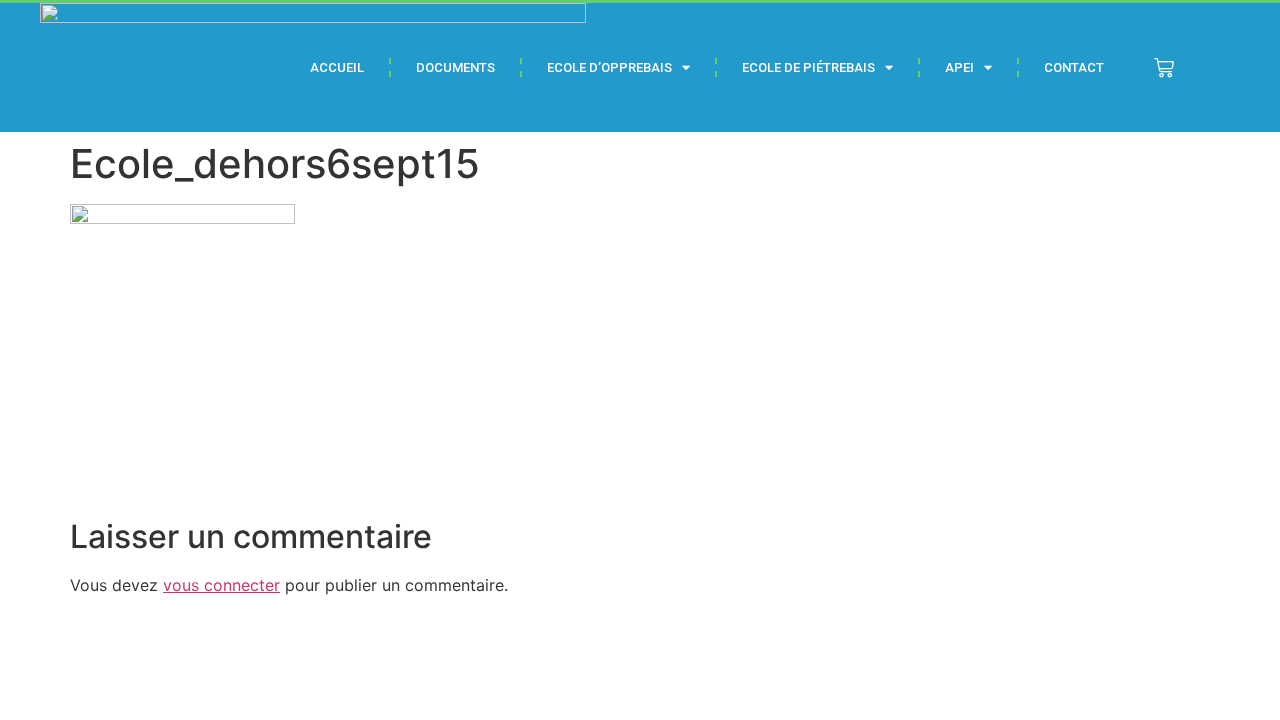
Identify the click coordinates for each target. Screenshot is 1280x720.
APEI (959, 67)
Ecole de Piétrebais (808, 67)
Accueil (337, 67)
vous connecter (221, 585)
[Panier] (1164, 68)
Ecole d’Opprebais (609, 67)
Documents (455, 67)
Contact (1074, 67)
